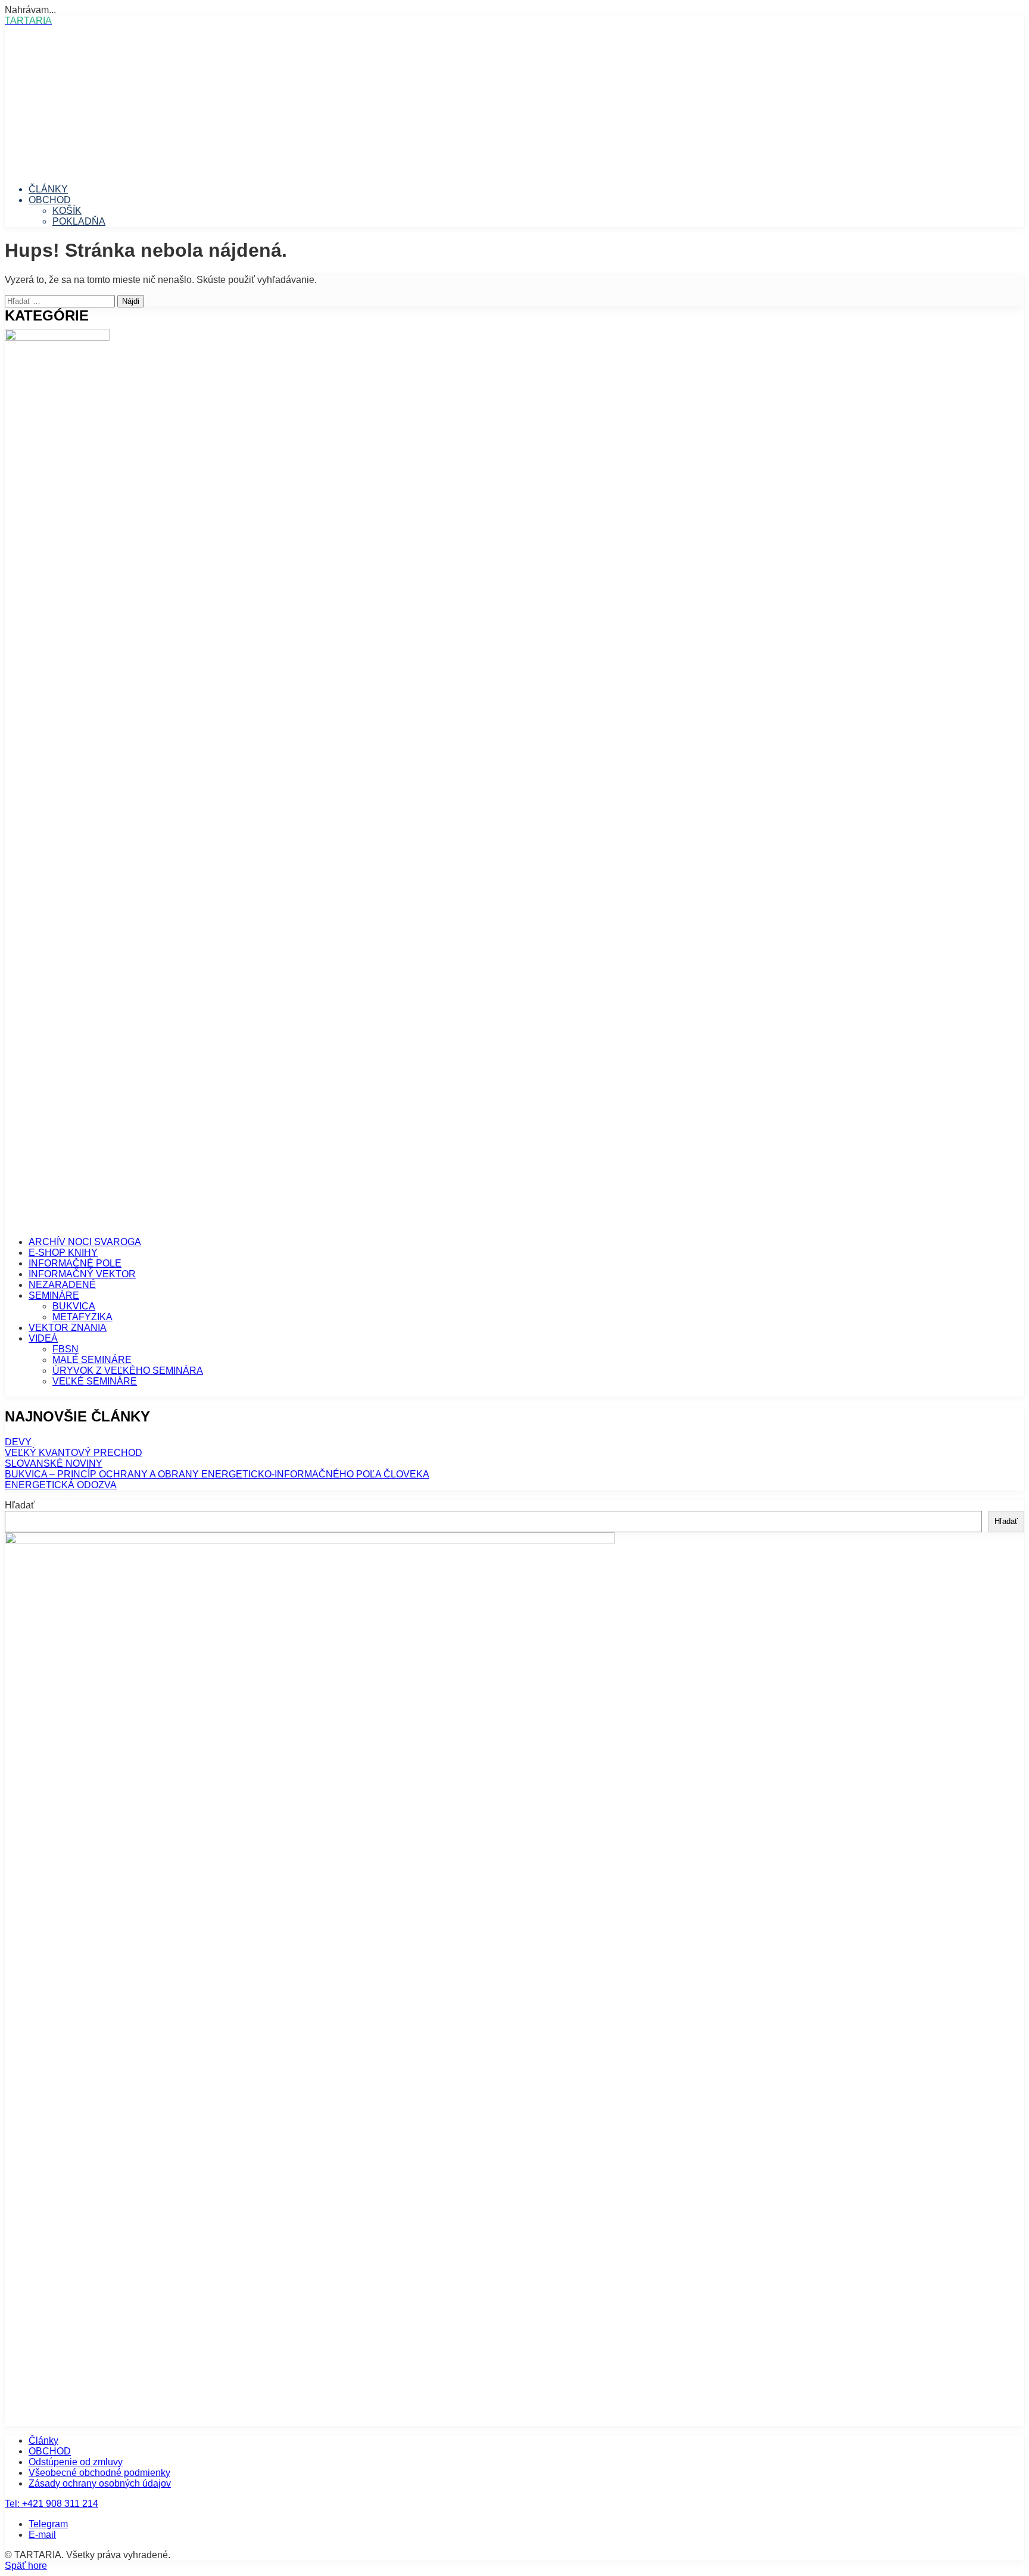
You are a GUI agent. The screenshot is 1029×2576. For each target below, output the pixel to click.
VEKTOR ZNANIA (68, 1328)
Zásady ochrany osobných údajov (100, 2483)
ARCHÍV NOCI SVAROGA (85, 1242)
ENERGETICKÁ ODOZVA (61, 1485)
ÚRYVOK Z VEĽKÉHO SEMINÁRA (128, 1371)
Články (43, 2440)
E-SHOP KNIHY (63, 1253)
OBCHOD (50, 200)
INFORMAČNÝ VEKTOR (82, 1274)
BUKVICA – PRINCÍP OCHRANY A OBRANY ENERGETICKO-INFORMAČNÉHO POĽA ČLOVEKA (217, 1474)
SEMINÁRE (54, 1295)
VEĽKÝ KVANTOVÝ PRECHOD (74, 1453)
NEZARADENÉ (62, 1285)
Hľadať (20, 1505)
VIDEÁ (43, 1338)
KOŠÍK (67, 211)
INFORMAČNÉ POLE (75, 1263)
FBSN (66, 1349)
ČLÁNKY (48, 189)
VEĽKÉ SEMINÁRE (95, 1381)
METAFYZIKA (82, 1317)
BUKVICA (74, 1306)
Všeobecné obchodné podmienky (99, 2473)
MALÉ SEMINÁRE (92, 1360)
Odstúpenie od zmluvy (76, 2462)
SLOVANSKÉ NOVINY (54, 1463)
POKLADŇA (79, 221)
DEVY (18, 1442)
